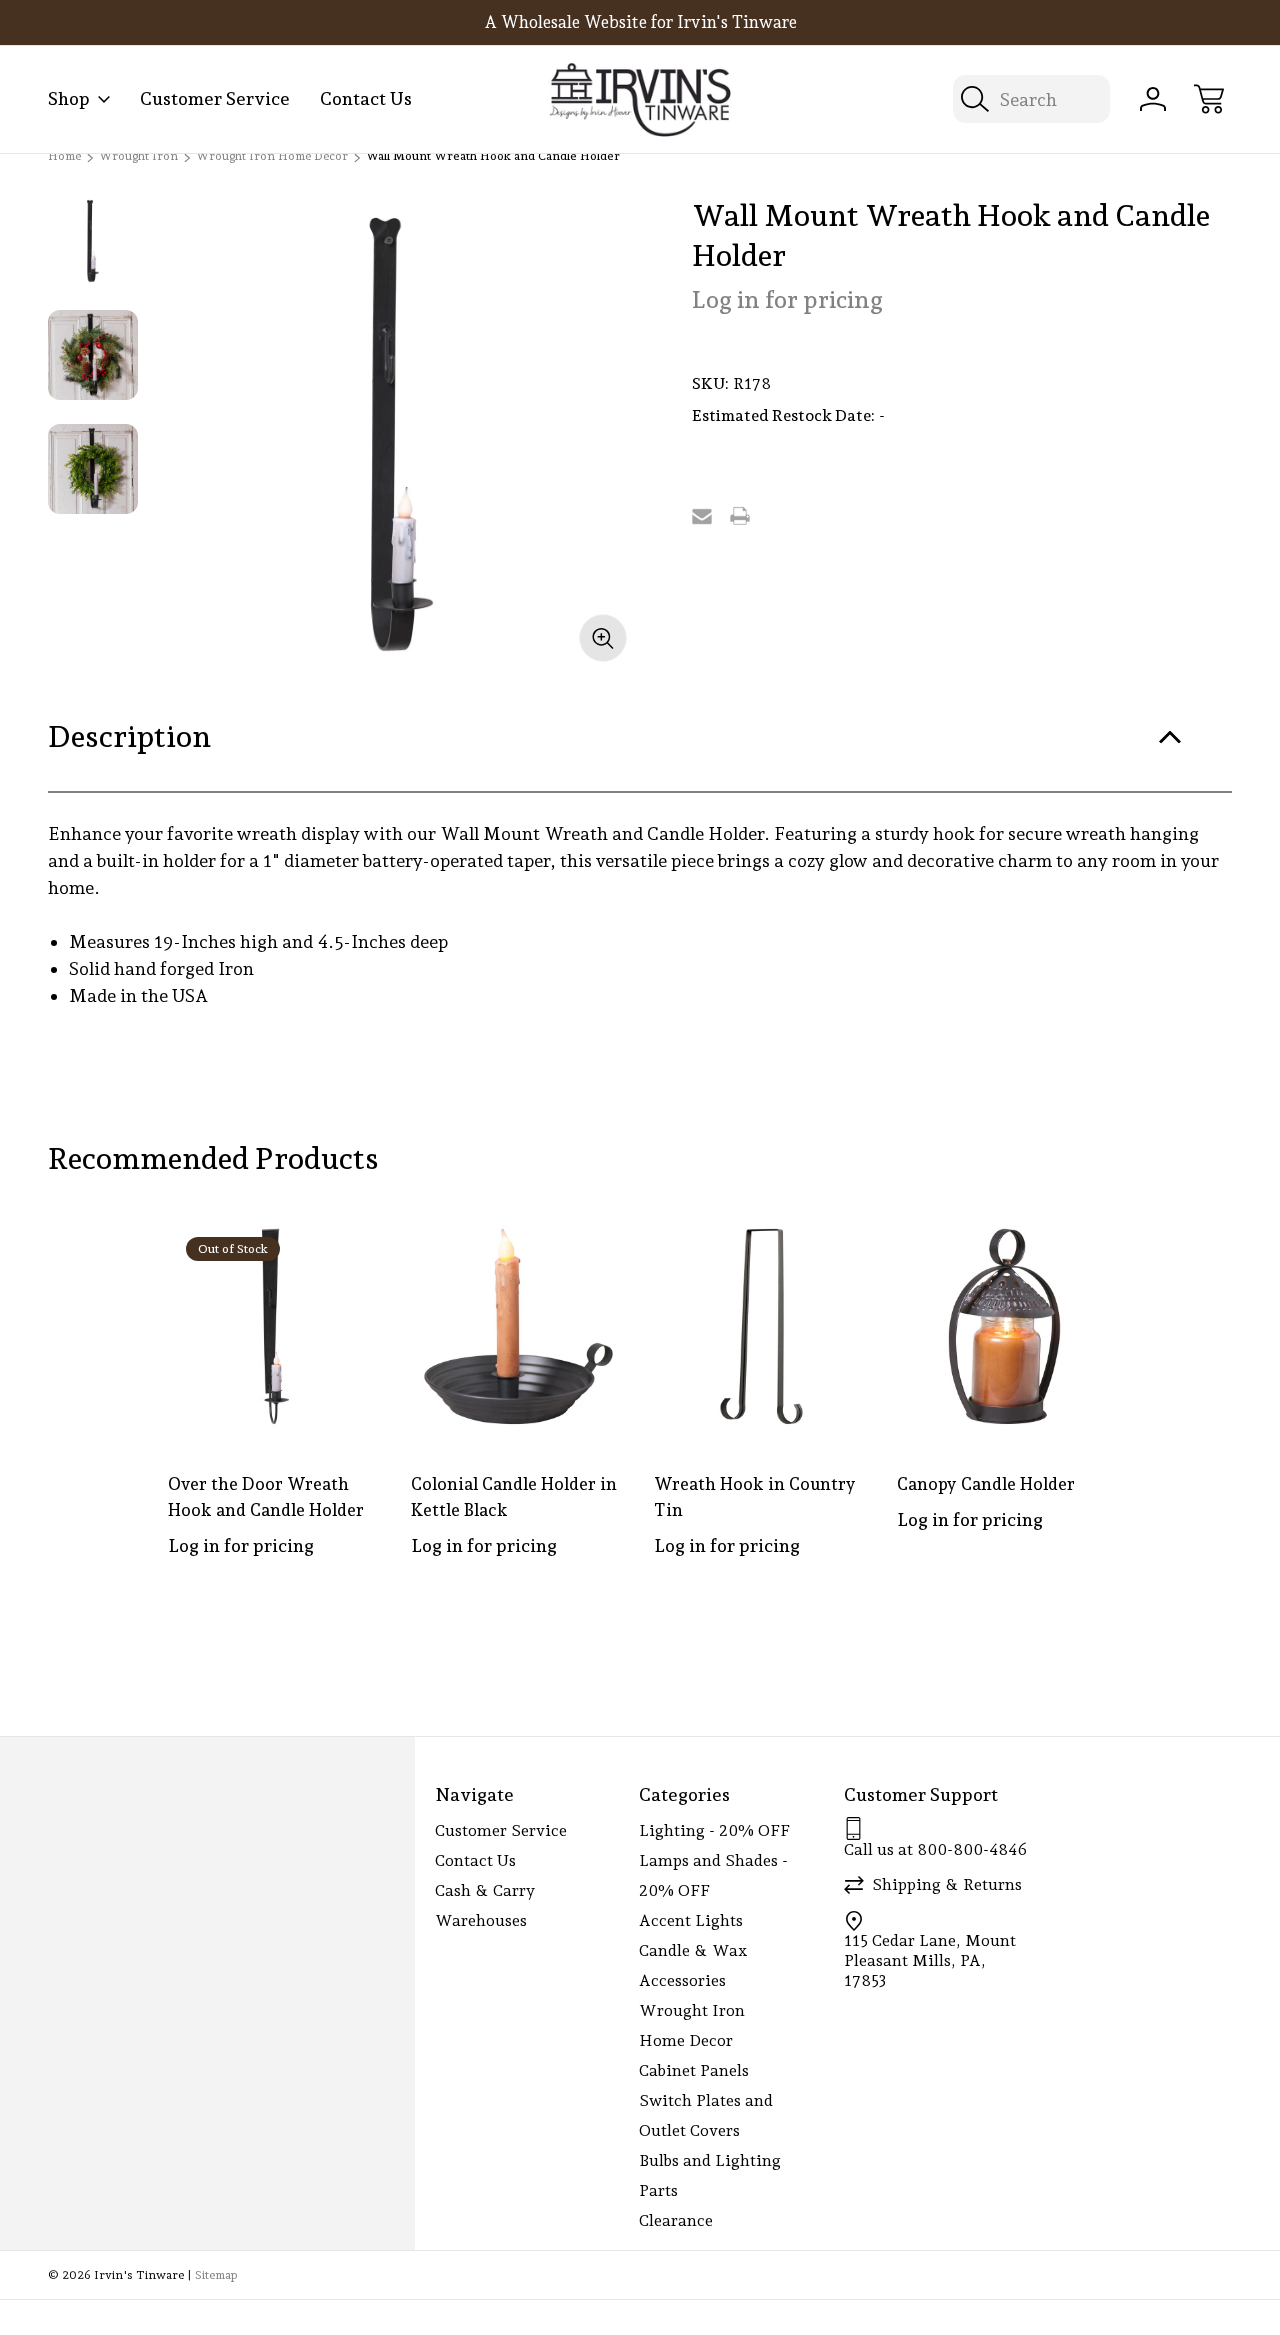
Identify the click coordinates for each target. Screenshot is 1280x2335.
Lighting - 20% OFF (714, 1830)
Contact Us (366, 98)
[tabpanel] (93, 241)
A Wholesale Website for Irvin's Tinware (640, 22)
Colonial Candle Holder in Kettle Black (514, 1497)
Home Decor (686, 2040)
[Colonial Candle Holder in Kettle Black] (518, 1326)
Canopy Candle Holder (986, 1484)
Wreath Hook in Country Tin (755, 1497)
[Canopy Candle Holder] (1004, 1326)
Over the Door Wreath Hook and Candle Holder (266, 1497)
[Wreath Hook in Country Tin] (761, 1326)
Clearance (676, 2220)
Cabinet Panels (694, 2070)
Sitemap (216, 2275)
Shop (69, 98)
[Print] (740, 516)
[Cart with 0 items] (1209, 99)
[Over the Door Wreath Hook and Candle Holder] (275, 1326)
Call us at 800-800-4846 (935, 1849)
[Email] (702, 516)
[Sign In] (1153, 99)
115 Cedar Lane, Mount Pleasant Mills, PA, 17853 (930, 1960)
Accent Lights (691, 1920)
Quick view (296, 1250)
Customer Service (215, 98)
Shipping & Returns (947, 1884)
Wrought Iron (692, 2010)
